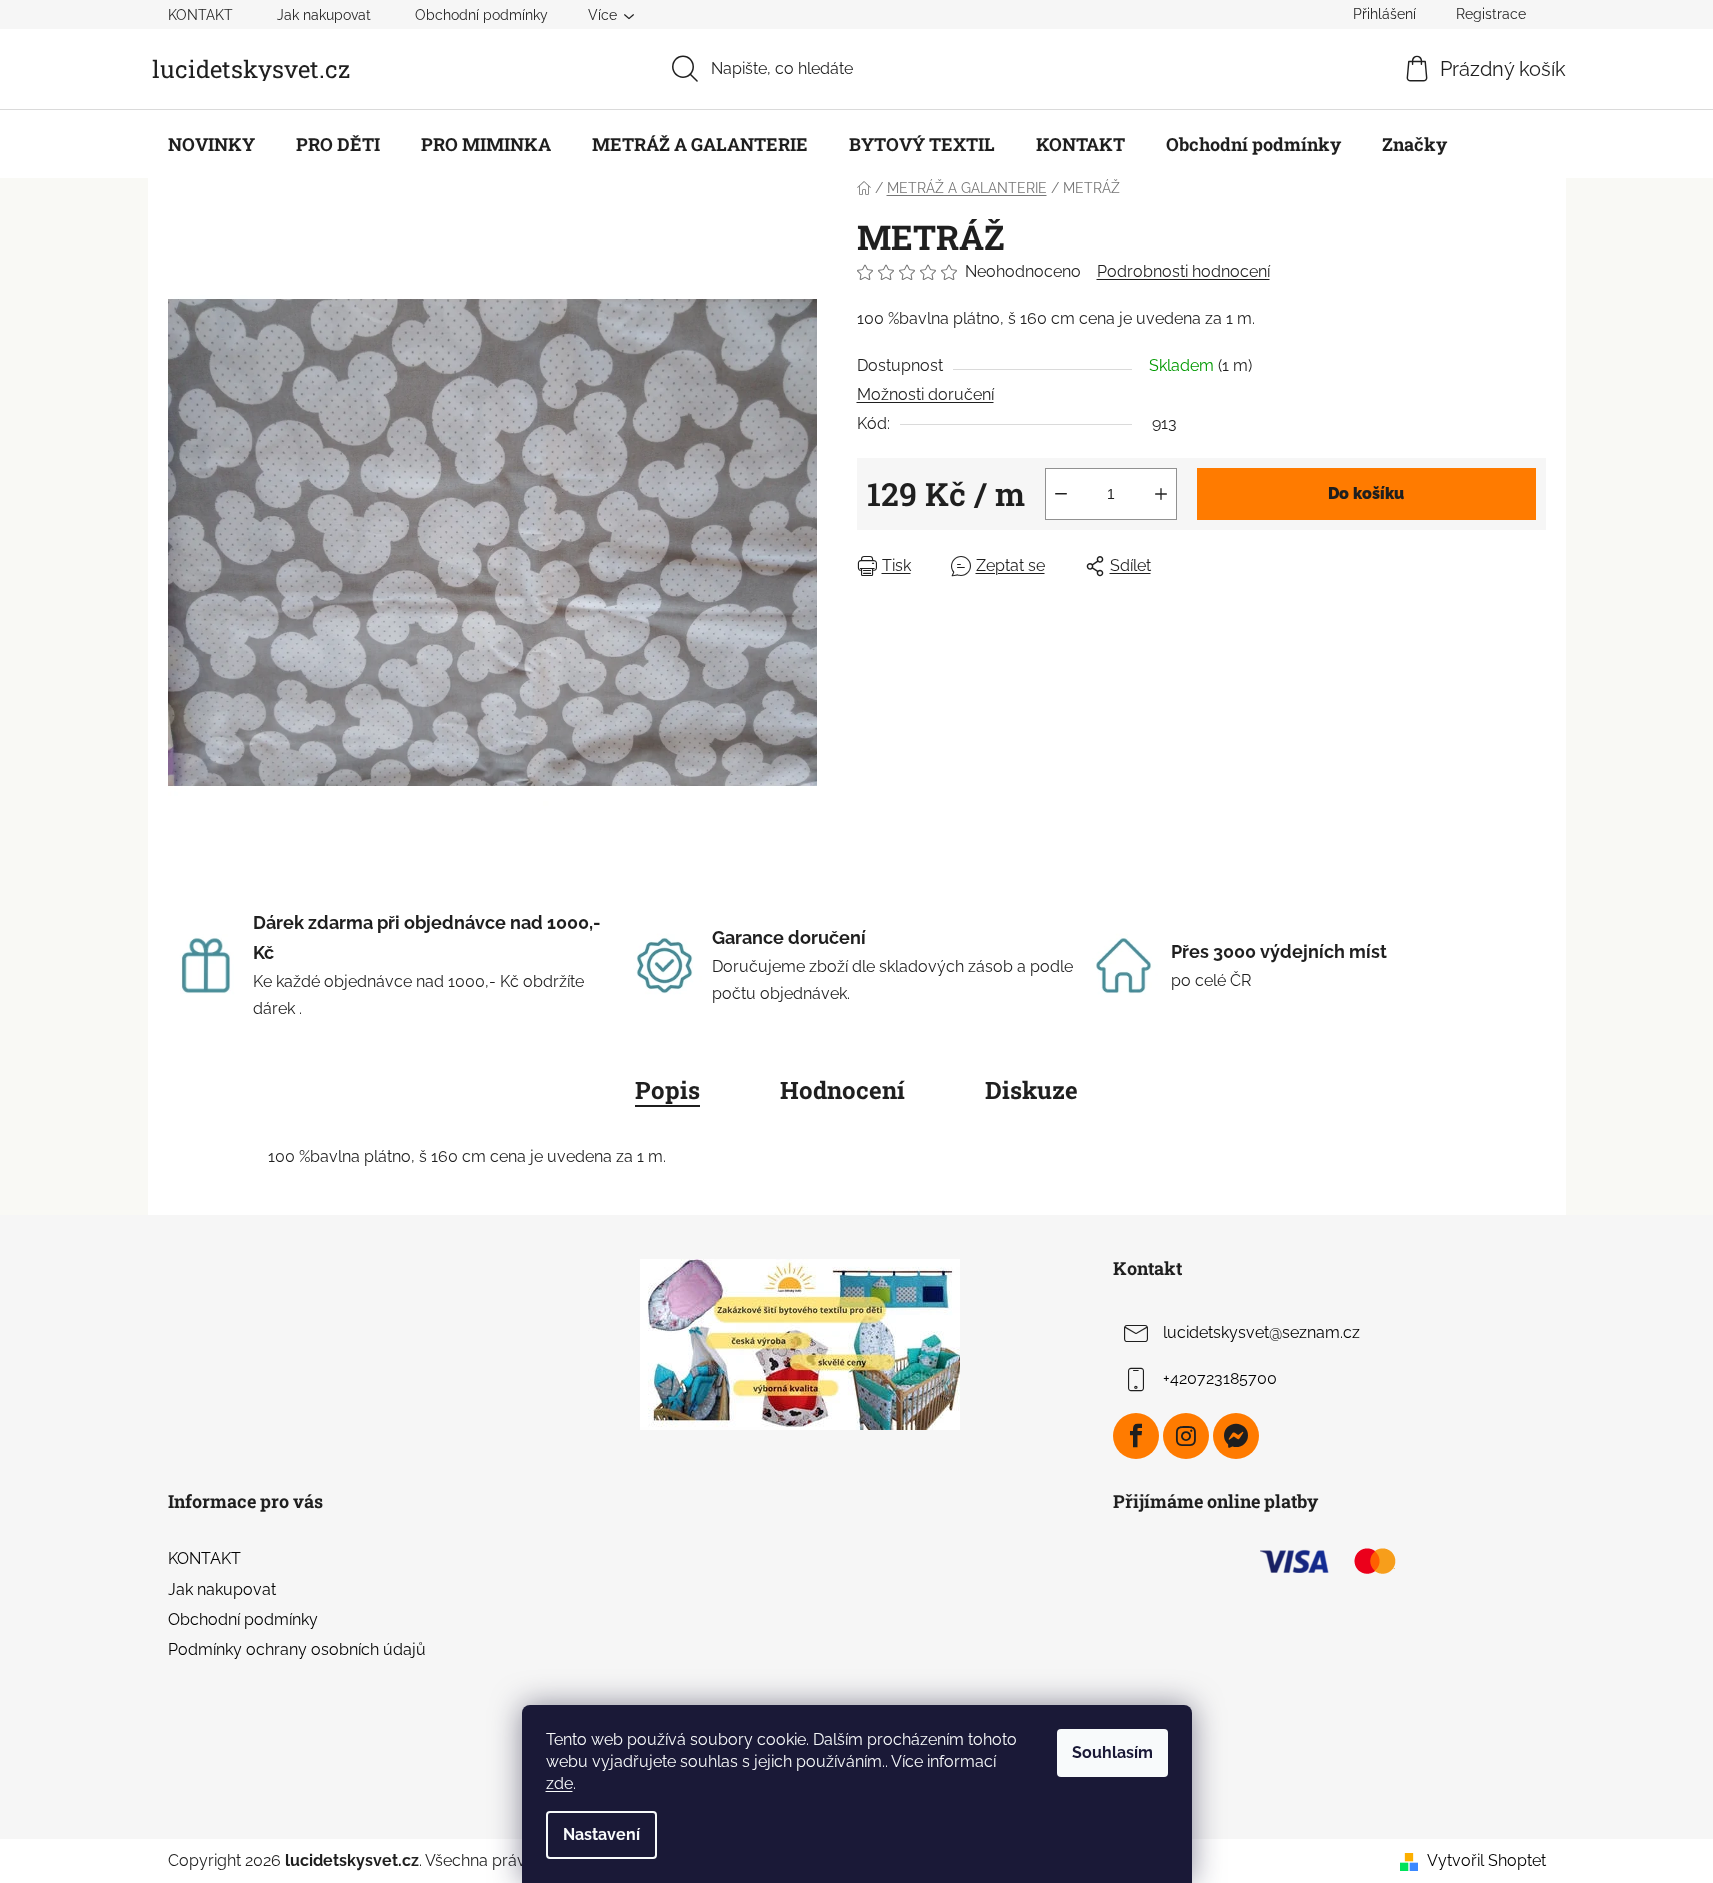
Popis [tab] (667, 1090)
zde (559, 1783)
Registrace (1491, 14)
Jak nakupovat (324, 15)
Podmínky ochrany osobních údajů (297, 1649)
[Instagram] (1186, 1436)
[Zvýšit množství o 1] (1161, 494)
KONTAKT (200, 15)
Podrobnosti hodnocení (1183, 271)
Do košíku (1366, 493)
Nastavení (601, 1834)
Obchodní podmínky (481, 15)
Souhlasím (1112, 1752)
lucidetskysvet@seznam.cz (1261, 1333)
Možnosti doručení (925, 394)
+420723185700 (1220, 1379)
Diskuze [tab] (1031, 1090)
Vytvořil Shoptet (1486, 1860)
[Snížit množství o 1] (1061, 494)
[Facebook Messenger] (1236, 1436)
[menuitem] (211, 144)
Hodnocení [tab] (842, 1090)
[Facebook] (1136, 1436)
